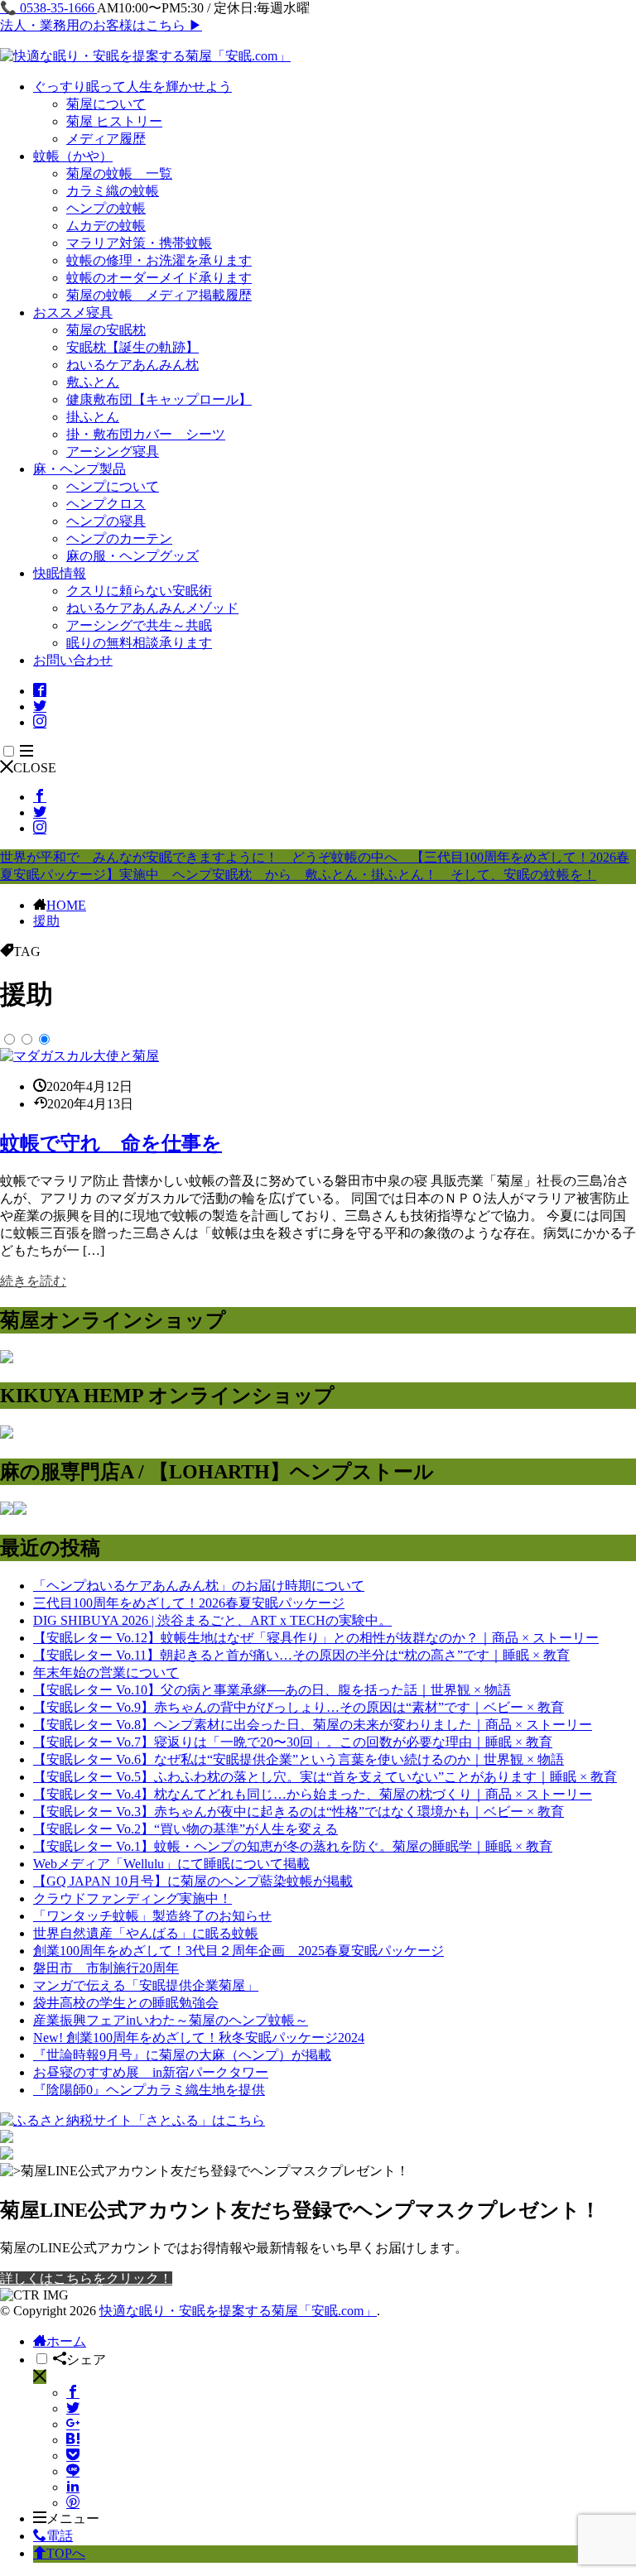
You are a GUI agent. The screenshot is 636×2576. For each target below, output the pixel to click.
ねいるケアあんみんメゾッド (152, 608)
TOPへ (66, 2553)
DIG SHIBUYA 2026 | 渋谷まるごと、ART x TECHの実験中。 (212, 1620)
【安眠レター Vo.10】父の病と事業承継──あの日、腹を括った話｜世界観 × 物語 (272, 1690)
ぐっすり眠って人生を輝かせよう (132, 87)
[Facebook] (73, 2393)
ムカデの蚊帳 (106, 226)
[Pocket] (73, 2456)
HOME (66, 905)
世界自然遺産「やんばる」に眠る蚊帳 (146, 1933)
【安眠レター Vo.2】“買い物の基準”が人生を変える (185, 1829)
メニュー (73, 2518)
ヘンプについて (113, 486)
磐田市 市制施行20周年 (106, 1968)
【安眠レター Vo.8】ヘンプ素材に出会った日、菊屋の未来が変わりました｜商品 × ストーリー (313, 1725)
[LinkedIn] (73, 2487)
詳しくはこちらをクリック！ (86, 2278)
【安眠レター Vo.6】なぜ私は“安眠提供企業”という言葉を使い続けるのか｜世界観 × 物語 (299, 1759)
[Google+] (73, 2424)
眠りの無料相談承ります (139, 643)
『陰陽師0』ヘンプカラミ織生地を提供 (149, 2090)
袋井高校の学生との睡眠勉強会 (126, 2003)
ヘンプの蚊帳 (106, 208)
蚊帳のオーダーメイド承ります (159, 278)
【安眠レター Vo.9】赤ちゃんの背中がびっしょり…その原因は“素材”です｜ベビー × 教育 (299, 1707)
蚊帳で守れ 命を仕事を (111, 1143)
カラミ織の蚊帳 (113, 191)
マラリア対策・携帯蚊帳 (139, 243)
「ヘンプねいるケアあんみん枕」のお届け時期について (199, 1586)
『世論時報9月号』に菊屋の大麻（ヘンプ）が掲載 (182, 2055)
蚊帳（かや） (73, 156)
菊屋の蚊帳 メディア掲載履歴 (159, 295)
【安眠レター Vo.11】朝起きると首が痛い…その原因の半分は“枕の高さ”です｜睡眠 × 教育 (301, 1655)
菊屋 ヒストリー (114, 121)
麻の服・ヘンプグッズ (132, 556)
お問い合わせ (73, 660)
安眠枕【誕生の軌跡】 (132, 347)
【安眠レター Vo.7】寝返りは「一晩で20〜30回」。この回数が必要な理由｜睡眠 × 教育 (293, 1742)
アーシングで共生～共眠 (139, 625)
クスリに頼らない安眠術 (139, 591)
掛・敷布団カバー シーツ (146, 434)
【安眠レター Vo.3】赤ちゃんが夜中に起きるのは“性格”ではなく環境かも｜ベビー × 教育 (299, 1812)
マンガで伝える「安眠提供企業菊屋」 (146, 1985)
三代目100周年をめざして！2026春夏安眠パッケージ (189, 1603)
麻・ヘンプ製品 (79, 469)
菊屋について (106, 104)
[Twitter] (73, 2408)
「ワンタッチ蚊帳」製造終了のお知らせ (152, 1916)
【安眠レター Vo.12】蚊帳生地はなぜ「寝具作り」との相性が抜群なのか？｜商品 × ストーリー (316, 1638)
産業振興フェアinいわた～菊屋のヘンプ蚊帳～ (171, 2020)
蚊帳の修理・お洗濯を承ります (159, 260)
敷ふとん (93, 382)
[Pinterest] (73, 2503)
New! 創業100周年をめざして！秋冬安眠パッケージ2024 (199, 2038)
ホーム (66, 2341)
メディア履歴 (106, 139)
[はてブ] (73, 2440)
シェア (86, 2360)
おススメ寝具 (73, 312)
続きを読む (33, 1281)
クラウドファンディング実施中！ (132, 1898)
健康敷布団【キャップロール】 (159, 399)
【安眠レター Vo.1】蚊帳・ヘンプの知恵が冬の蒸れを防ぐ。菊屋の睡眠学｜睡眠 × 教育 (293, 1846)
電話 (60, 2536)
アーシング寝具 (113, 452)
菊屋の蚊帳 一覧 (119, 173)
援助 (46, 921)
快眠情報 (60, 573)
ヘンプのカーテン (119, 538)
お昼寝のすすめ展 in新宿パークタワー (151, 2072)
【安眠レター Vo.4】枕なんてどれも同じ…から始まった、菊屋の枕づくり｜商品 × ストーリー (313, 1794)
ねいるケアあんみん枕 (132, 365)
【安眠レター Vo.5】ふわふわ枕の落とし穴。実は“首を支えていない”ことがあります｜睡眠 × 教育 (325, 1777)
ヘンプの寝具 (106, 521)
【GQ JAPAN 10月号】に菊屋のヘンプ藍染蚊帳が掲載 (193, 1881)
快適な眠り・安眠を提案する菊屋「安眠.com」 (238, 2311)
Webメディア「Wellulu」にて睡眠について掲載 (171, 1864)
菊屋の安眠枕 (106, 330)
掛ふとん (93, 417)
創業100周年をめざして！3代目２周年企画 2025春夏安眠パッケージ (238, 1951)
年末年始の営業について (106, 1672)
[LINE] (73, 2471)
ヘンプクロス (106, 504)
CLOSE (35, 768)
